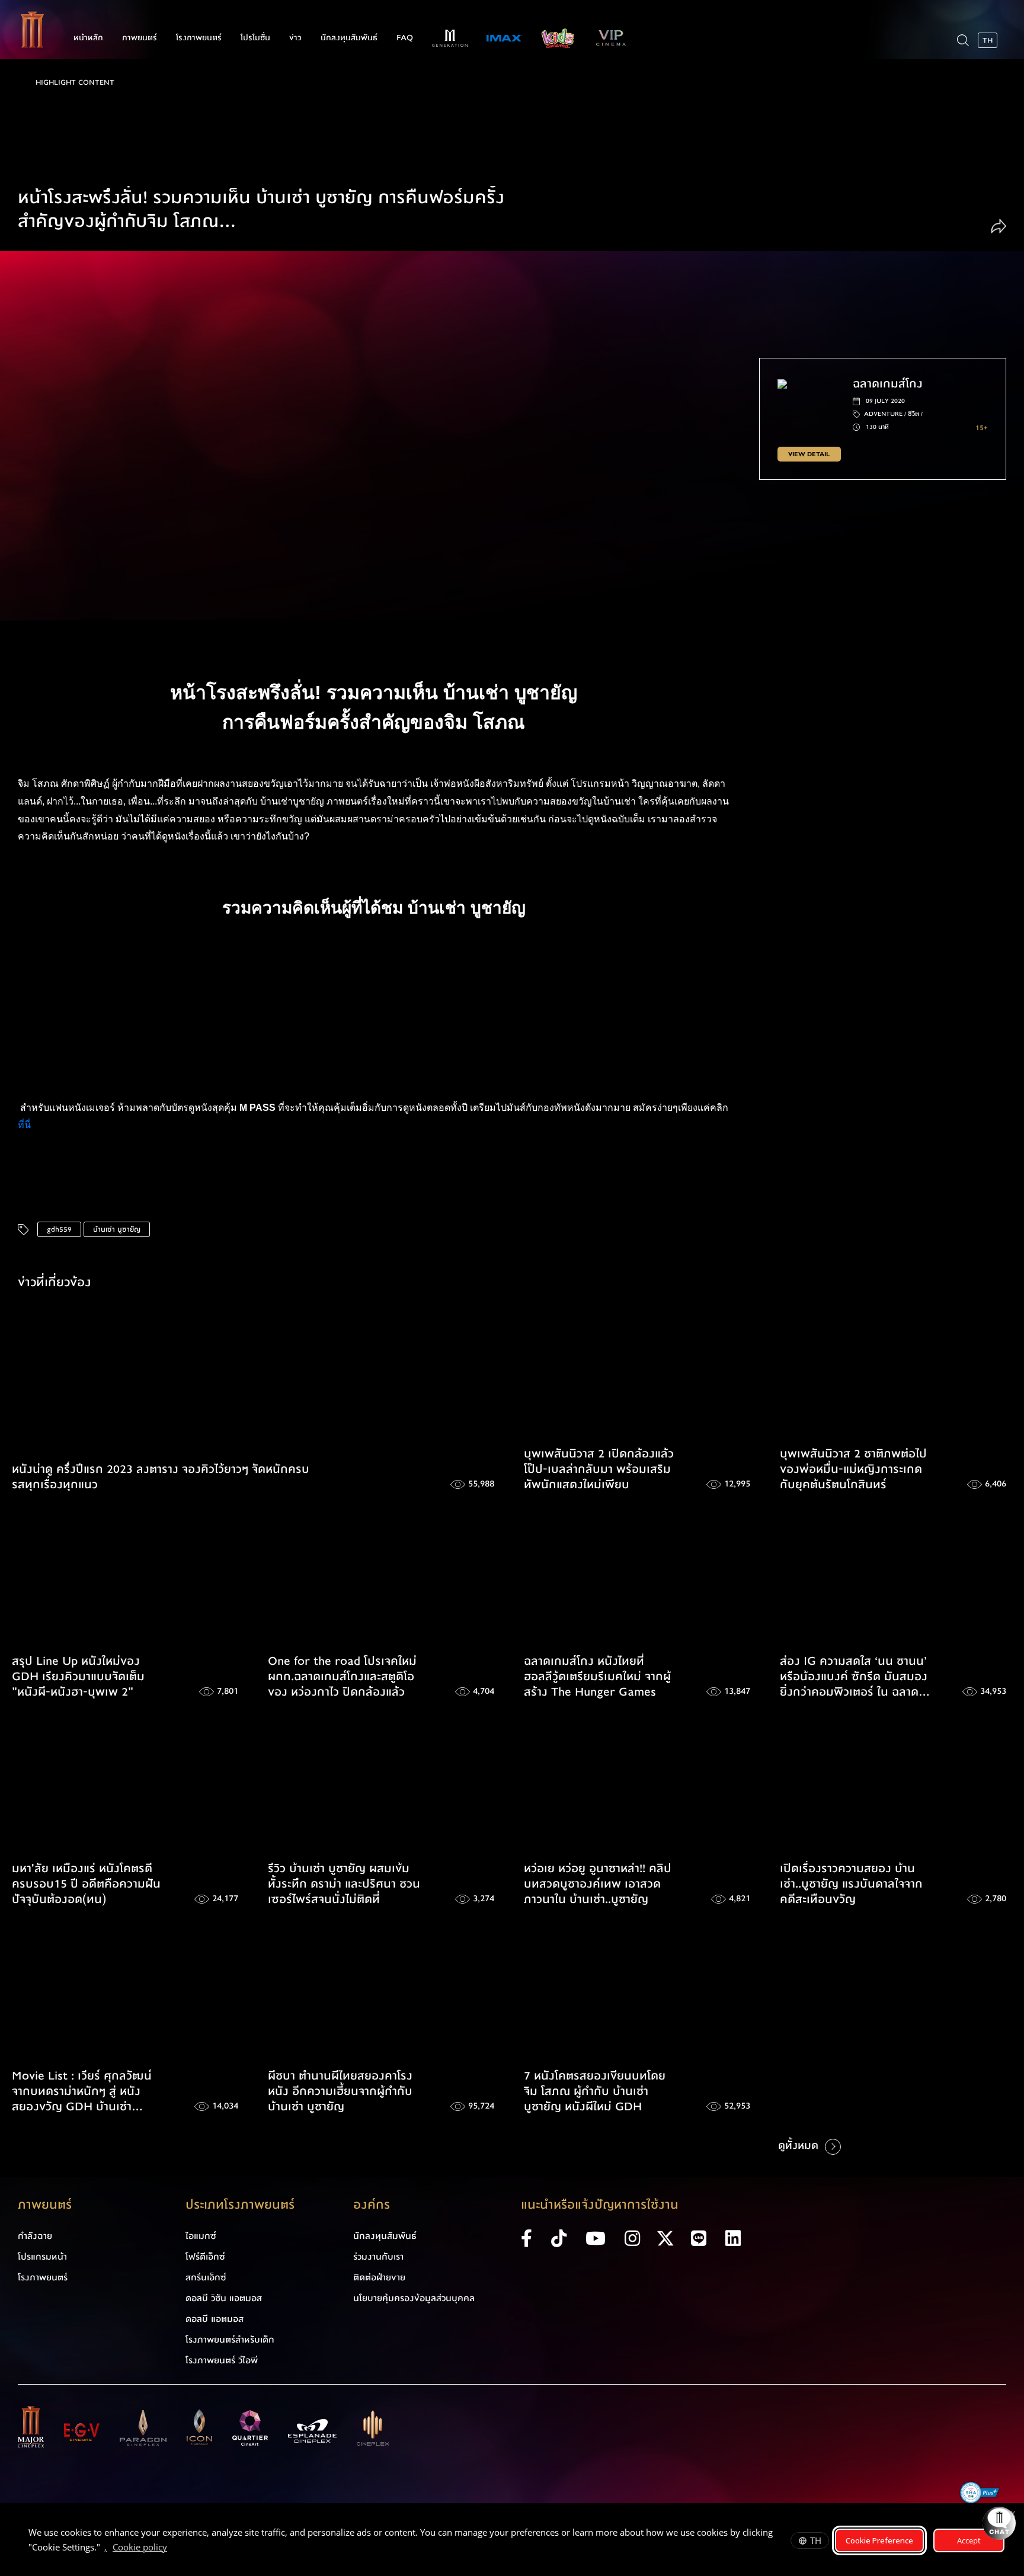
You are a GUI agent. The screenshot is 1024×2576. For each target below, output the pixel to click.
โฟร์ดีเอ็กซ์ (205, 2257)
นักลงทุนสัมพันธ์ (349, 38)
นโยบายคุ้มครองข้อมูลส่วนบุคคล (414, 2298)
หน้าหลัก (88, 38)
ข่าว (295, 38)
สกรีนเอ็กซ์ (206, 2277)
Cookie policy (140, 2547)
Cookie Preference (879, 2540)
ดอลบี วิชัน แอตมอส (224, 2298)
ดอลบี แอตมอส (215, 2319)
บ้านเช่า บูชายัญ (117, 1229)
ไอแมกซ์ (201, 2236)
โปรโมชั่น (255, 38)
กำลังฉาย (35, 2236)
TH (816, 2540)
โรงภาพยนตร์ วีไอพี (222, 2360)
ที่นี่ (25, 1125)
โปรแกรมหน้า (42, 2257)
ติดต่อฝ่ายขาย (379, 2277)
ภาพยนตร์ (140, 38)
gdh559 (59, 1229)
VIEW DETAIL (809, 454)
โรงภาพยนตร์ (199, 38)
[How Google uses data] (173, 2549)
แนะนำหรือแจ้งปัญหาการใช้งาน (600, 2205)
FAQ (405, 38)
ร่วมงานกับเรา (378, 2257)
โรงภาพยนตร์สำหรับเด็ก (230, 2340)
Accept (969, 2540)
